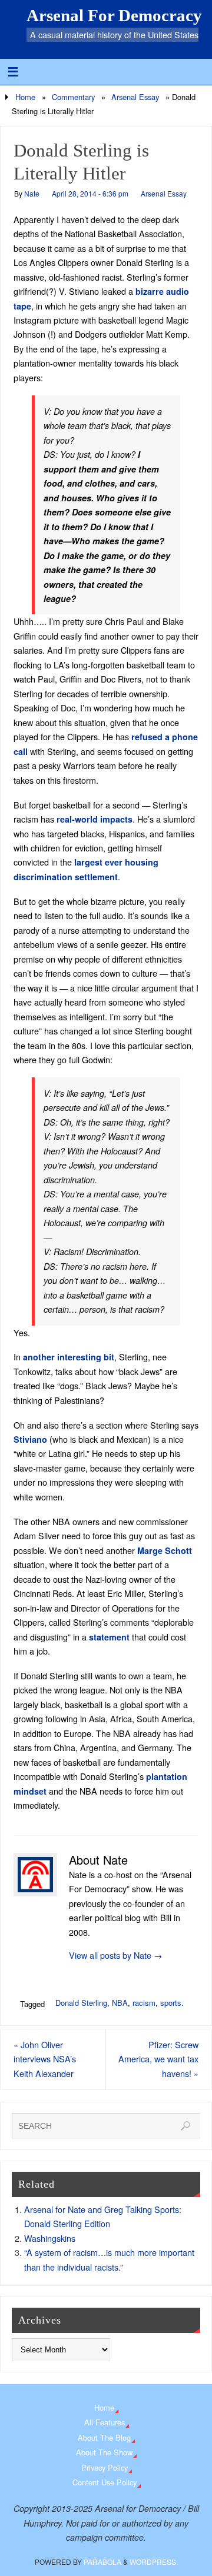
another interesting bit (69, 1357)
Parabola (102, 2562)
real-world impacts (95, 819)
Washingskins (50, 2238)
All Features (105, 2422)
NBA (120, 2003)
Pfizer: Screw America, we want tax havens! (158, 2059)
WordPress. (154, 2562)
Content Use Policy (105, 2482)
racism (144, 2003)
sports (171, 2003)
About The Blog (104, 2437)
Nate (32, 193)
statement (109, 1637)
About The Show (104, 2452)
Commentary (73, 97)
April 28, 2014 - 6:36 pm (90, 193)
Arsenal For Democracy (114, 15)
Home (25, 97)
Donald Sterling (81, 2003)
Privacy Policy (105, 2467)
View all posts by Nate (115, 1955)
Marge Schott (165, 1550)
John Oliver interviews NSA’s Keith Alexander (45, 2059)
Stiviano (30, 1439)
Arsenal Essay (135, 97)
